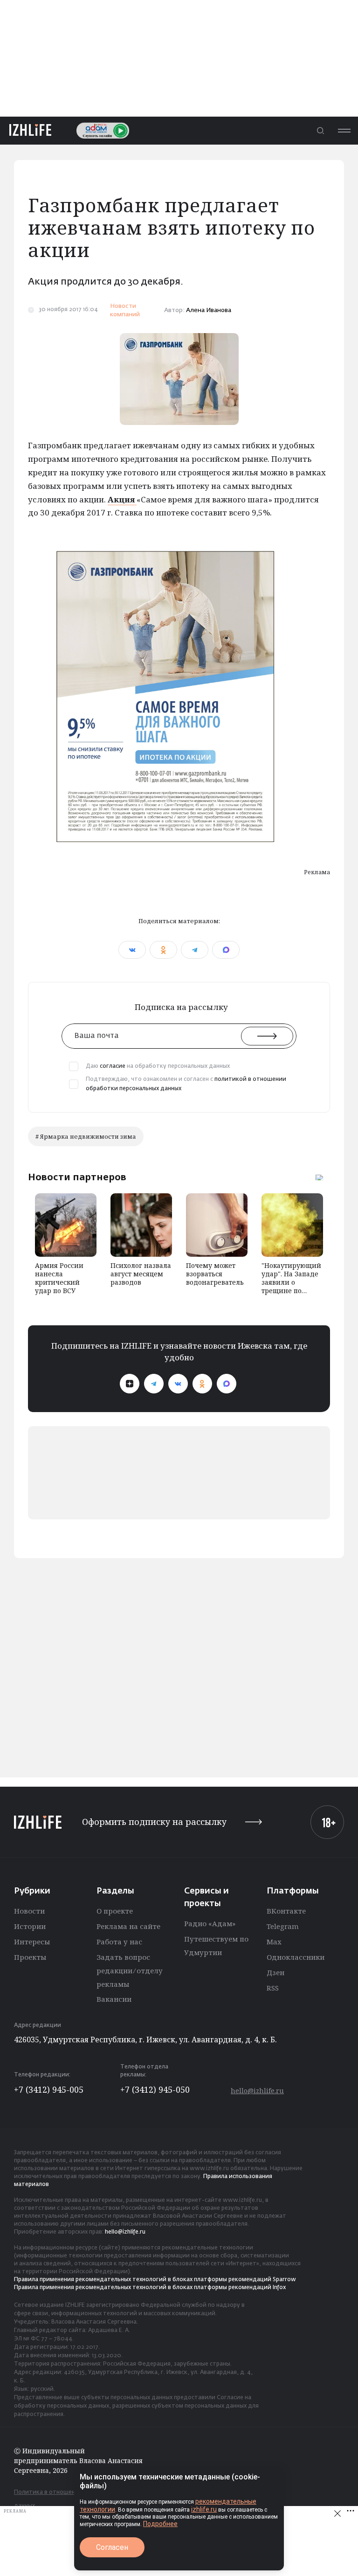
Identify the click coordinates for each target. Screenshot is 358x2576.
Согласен (112, 2547)
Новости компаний (125, 310)
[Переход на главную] (30, 130)
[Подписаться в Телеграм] (154, 1384)
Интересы (32, 1942)
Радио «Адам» (210, 1923)
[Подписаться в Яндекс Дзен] (130, 1384)
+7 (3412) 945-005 (49, 2089)
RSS (273, 1988)
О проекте (115, 1911)
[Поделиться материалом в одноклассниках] (163, 950)
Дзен (275, 1972)
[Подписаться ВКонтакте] (178, 1384)
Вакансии (114, 1999)
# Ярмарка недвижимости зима (86, 1136)
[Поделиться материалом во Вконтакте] (132, 950)
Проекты (30, 1957)
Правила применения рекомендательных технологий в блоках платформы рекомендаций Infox (150, 2288)
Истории (30, 1926)
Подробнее (160, 2524)
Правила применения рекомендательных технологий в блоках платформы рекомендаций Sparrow (155, 2280)
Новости (29, 1911)
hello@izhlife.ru (257, 2091)
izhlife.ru (204, 2509)
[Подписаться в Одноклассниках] (202, 1384)
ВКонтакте (286, 1911)
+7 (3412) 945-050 (155, 2089)
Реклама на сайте (128, 1926)
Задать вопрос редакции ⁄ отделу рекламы (130, 1970)
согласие (113, 1066)
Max (274, 1942)
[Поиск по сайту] (320, 130)
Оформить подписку (154, 1822)
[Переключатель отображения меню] (344, 130)
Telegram (283, 1926)
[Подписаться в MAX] (227, 1384)
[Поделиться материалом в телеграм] (195, 950)
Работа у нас (119, 1942)
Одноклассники (296, 1957)
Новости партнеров (77, 1177)
